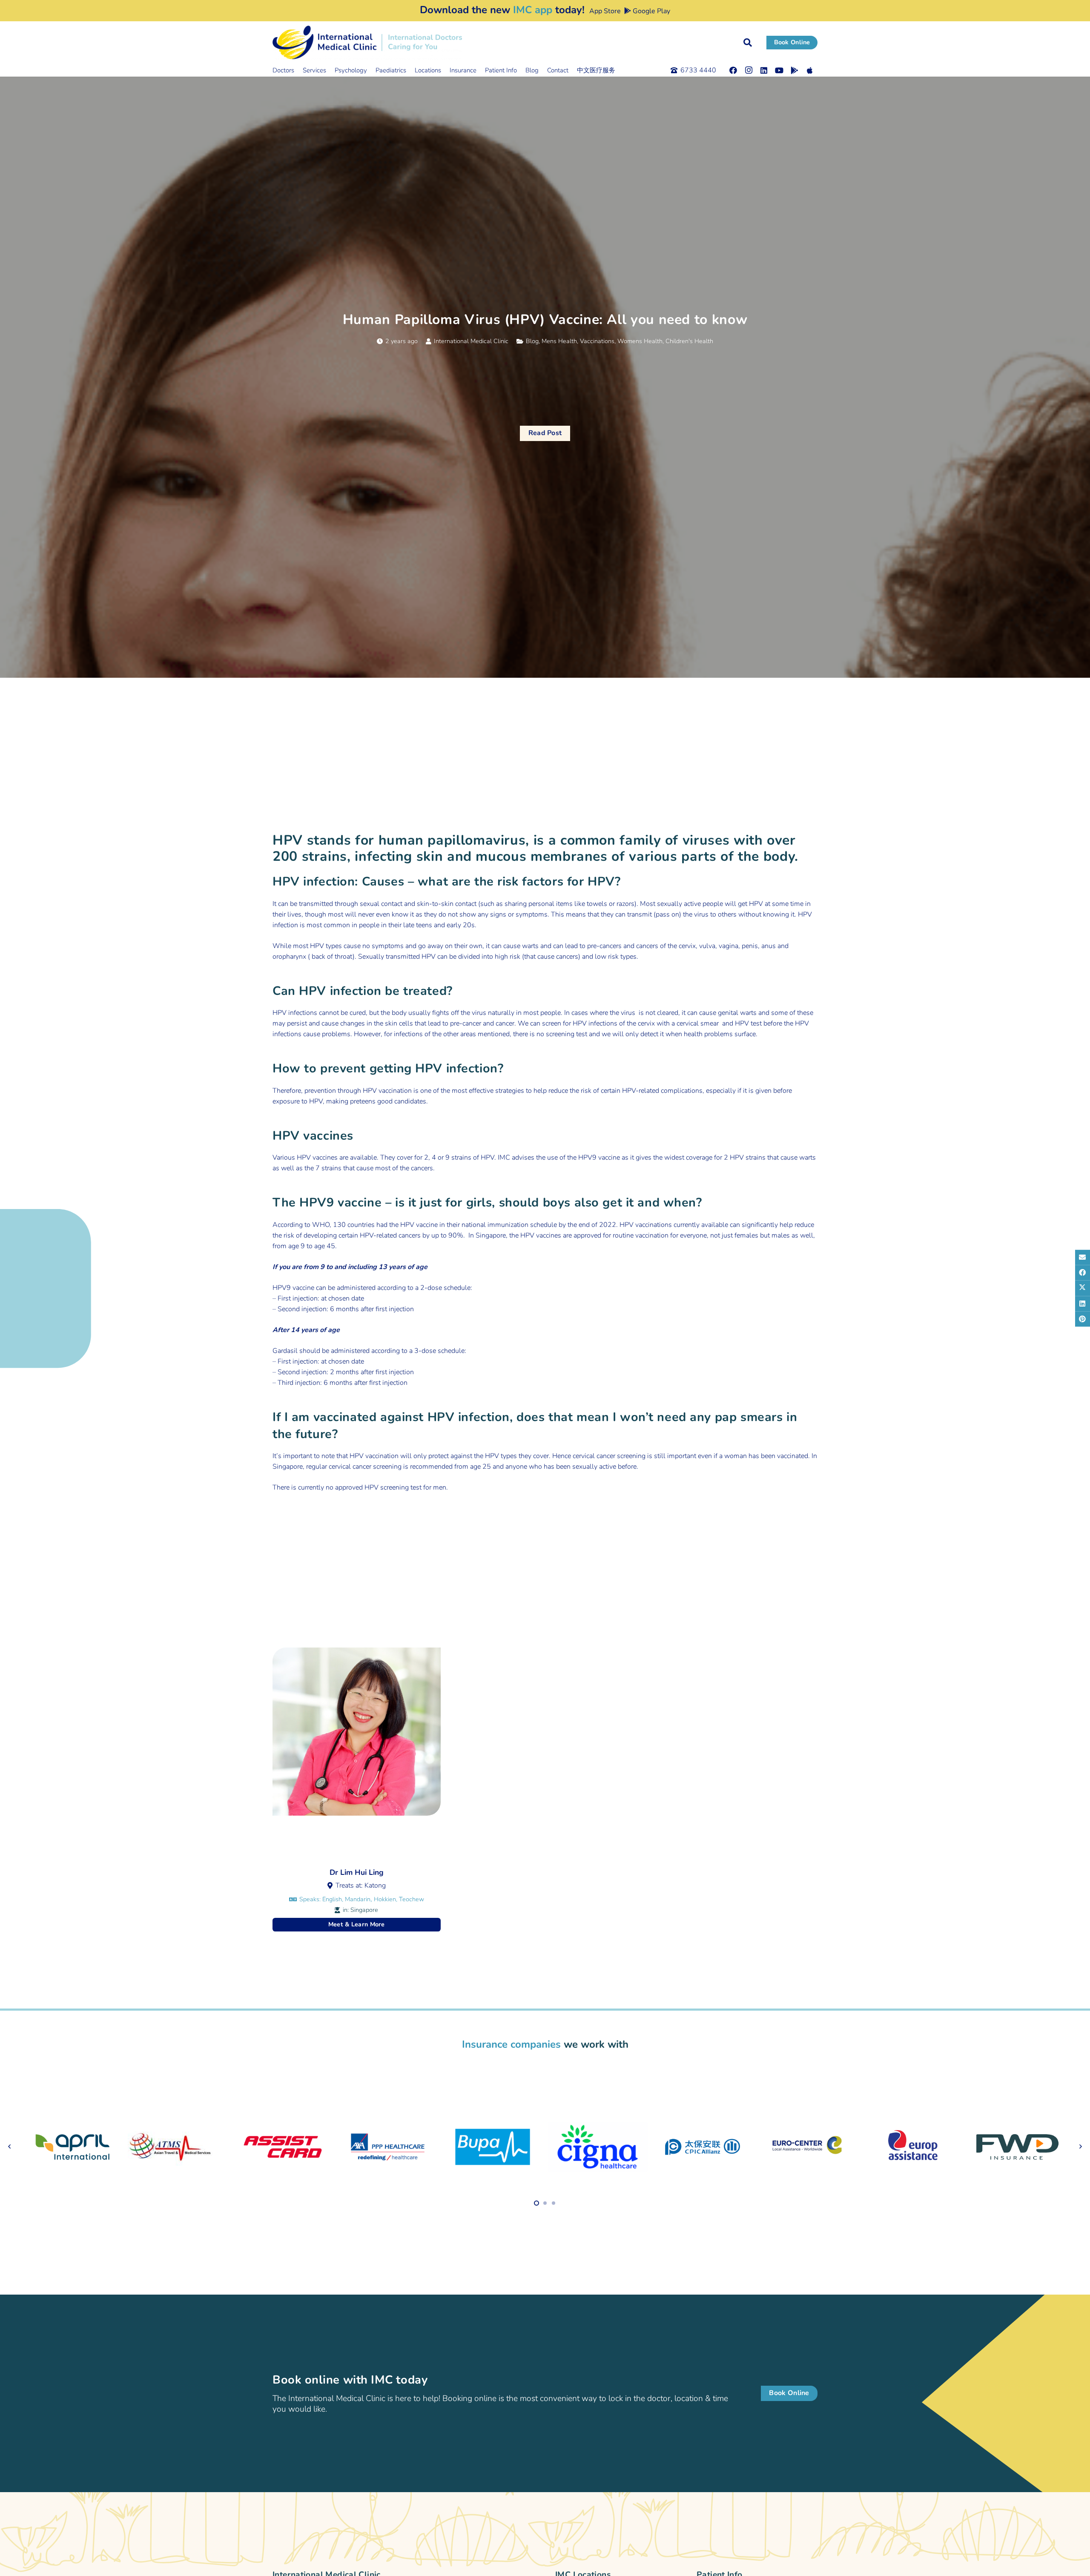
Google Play (651, 11)
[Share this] (1083, 1272)
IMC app (533, 10)
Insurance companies (511, 2044)
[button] (748, 43)
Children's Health (689, 341)
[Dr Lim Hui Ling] (357, 1789)
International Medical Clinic (471, 341)
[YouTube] (779, 70)
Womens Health (640, 341)
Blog (532, 341)
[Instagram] (749, 70)
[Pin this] (1083, 1319)
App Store (604, 11)
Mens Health (559, 341)
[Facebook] (733, 70)
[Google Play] (795, 70)
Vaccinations (597, 341)
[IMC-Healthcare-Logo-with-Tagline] (367, 43)
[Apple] (810, 70)
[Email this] (1083, 1257)
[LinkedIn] (764, 70)
